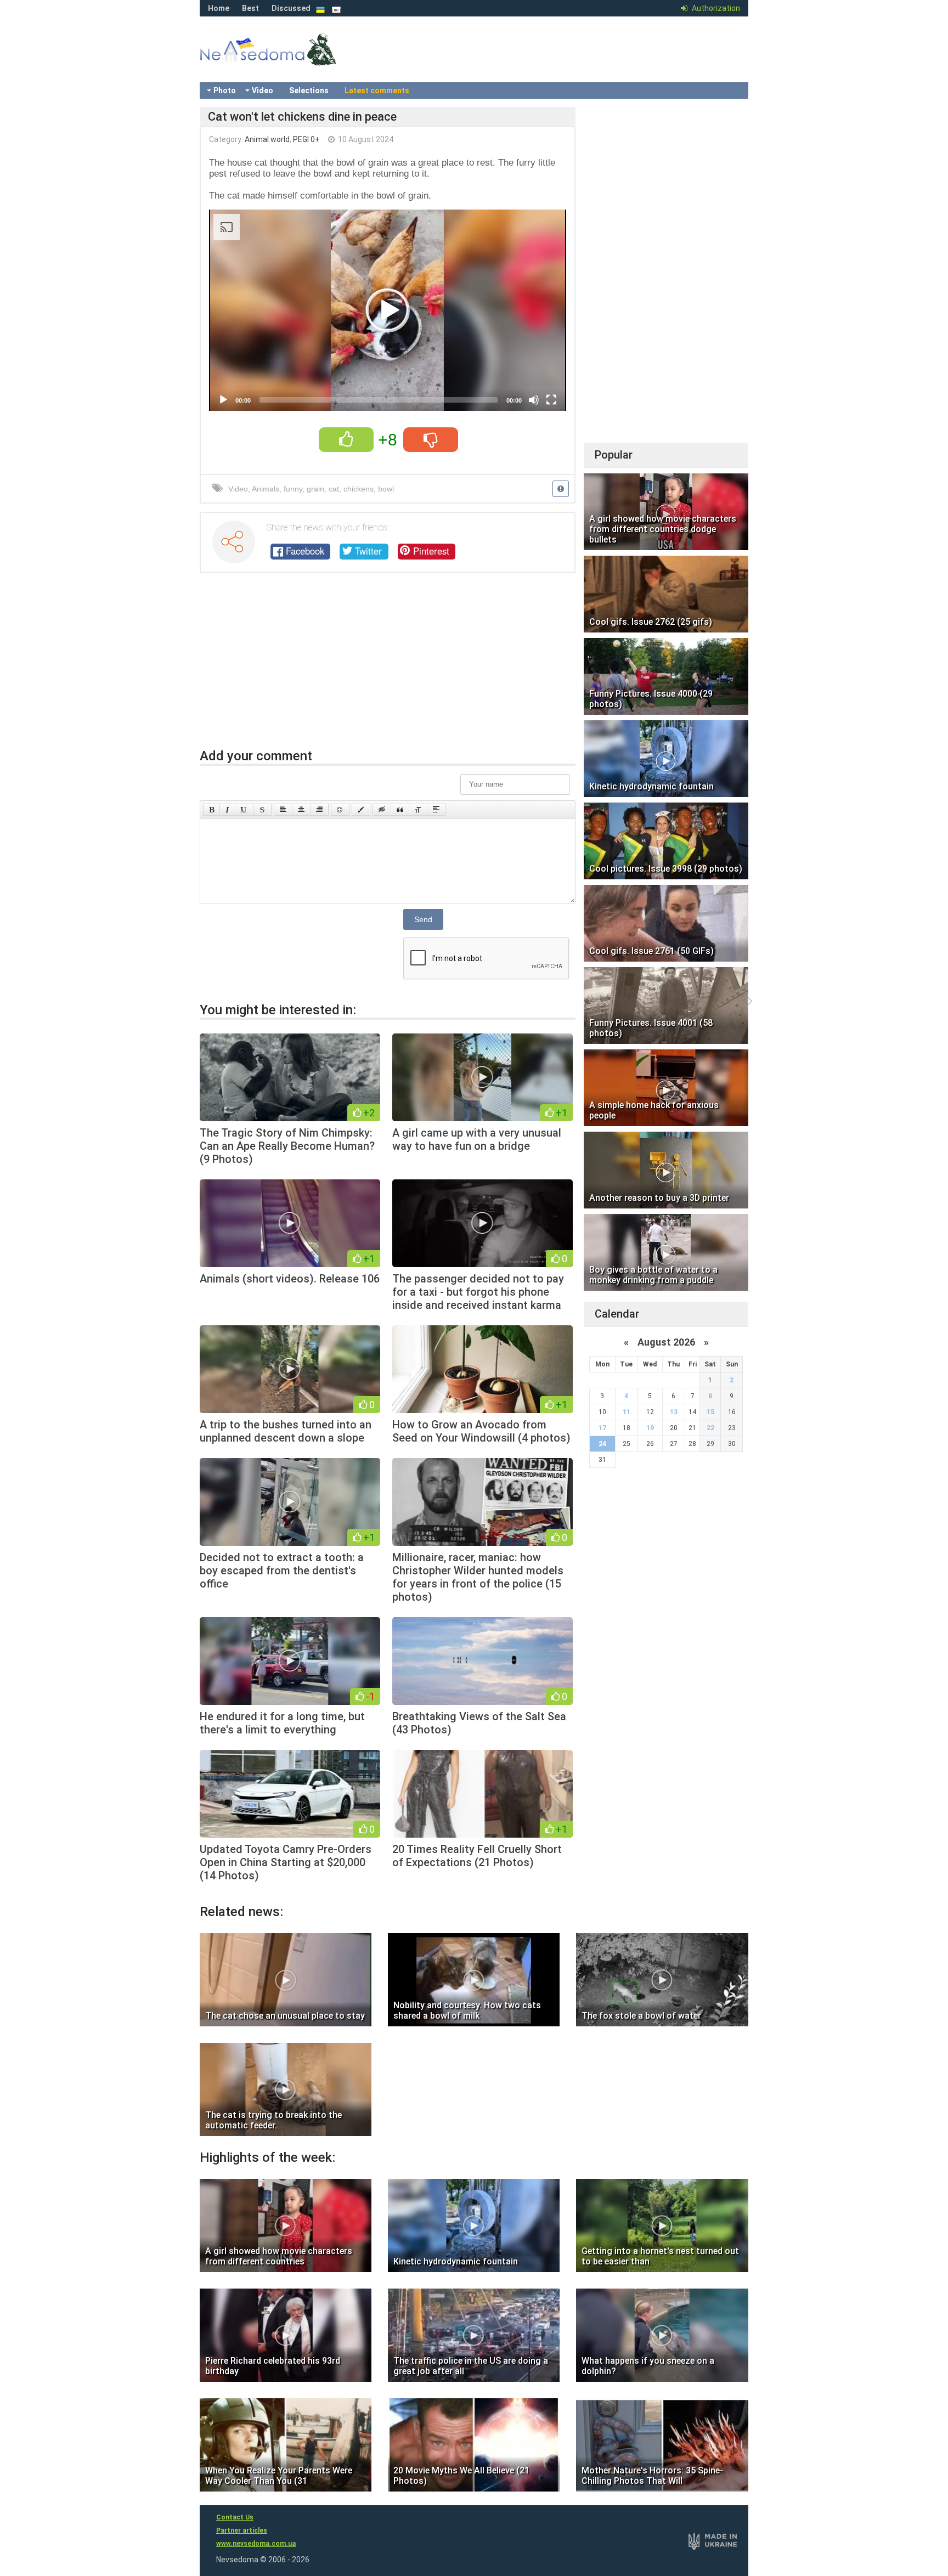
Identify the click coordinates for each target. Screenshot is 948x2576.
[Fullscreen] (551, 400)
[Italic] (227, 810)
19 (650, 1428)
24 (602, 1444)
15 (710, 1412)
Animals (266, 489)
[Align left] (283, 810)
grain (315, 489)
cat (334, 489)
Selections (309, 91)
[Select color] (361, 810)
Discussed (291, 8)
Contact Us (235, 2517)
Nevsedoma (287, 60)
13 (674, 1412)
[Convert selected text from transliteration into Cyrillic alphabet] (418, 810)
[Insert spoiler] (436, 810)
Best (250, 8)
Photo (225, 91)
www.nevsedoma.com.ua (256, 2544)
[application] (388, 310)
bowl (386, 489)
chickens (359, 489)
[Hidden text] (382, 810)
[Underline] (244, 810)
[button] (388, 310)
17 (602, 1428)
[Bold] (211, 810)
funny (293, 489)
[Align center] (301, 810)
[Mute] (534, 400)
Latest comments (377, 91)
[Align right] (319, 810)
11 (627, 1412)
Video (263, 91)
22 (710, 1428)
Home (219, 8)
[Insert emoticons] (340, 810)
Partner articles (242, 2530)
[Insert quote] (400, 810)
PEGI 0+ (306, 139)
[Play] (223, 400)
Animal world (267, 139)
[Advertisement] (388, 666)
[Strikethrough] (262, 810)
